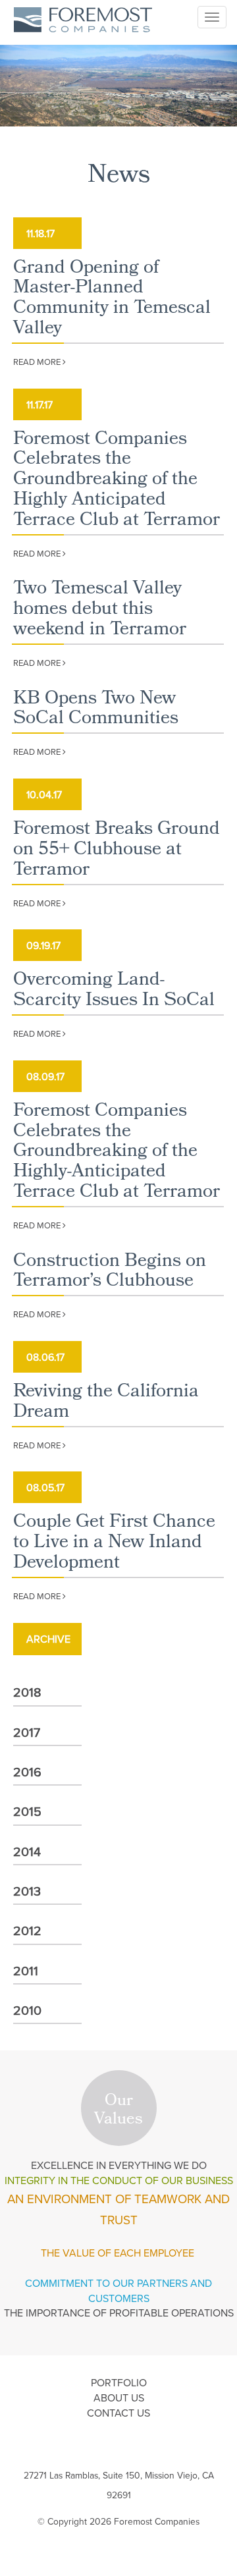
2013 (27, 1891)
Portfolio (119, 2382)
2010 (27, 2010)
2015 (27, 1811)
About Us (119, 2398)
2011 (26, 1970)
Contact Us (118, 2413)
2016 (27, 1771)
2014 (27, 1851)
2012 (27, 1930)
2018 (27, 1692)
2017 (27, 1732)
